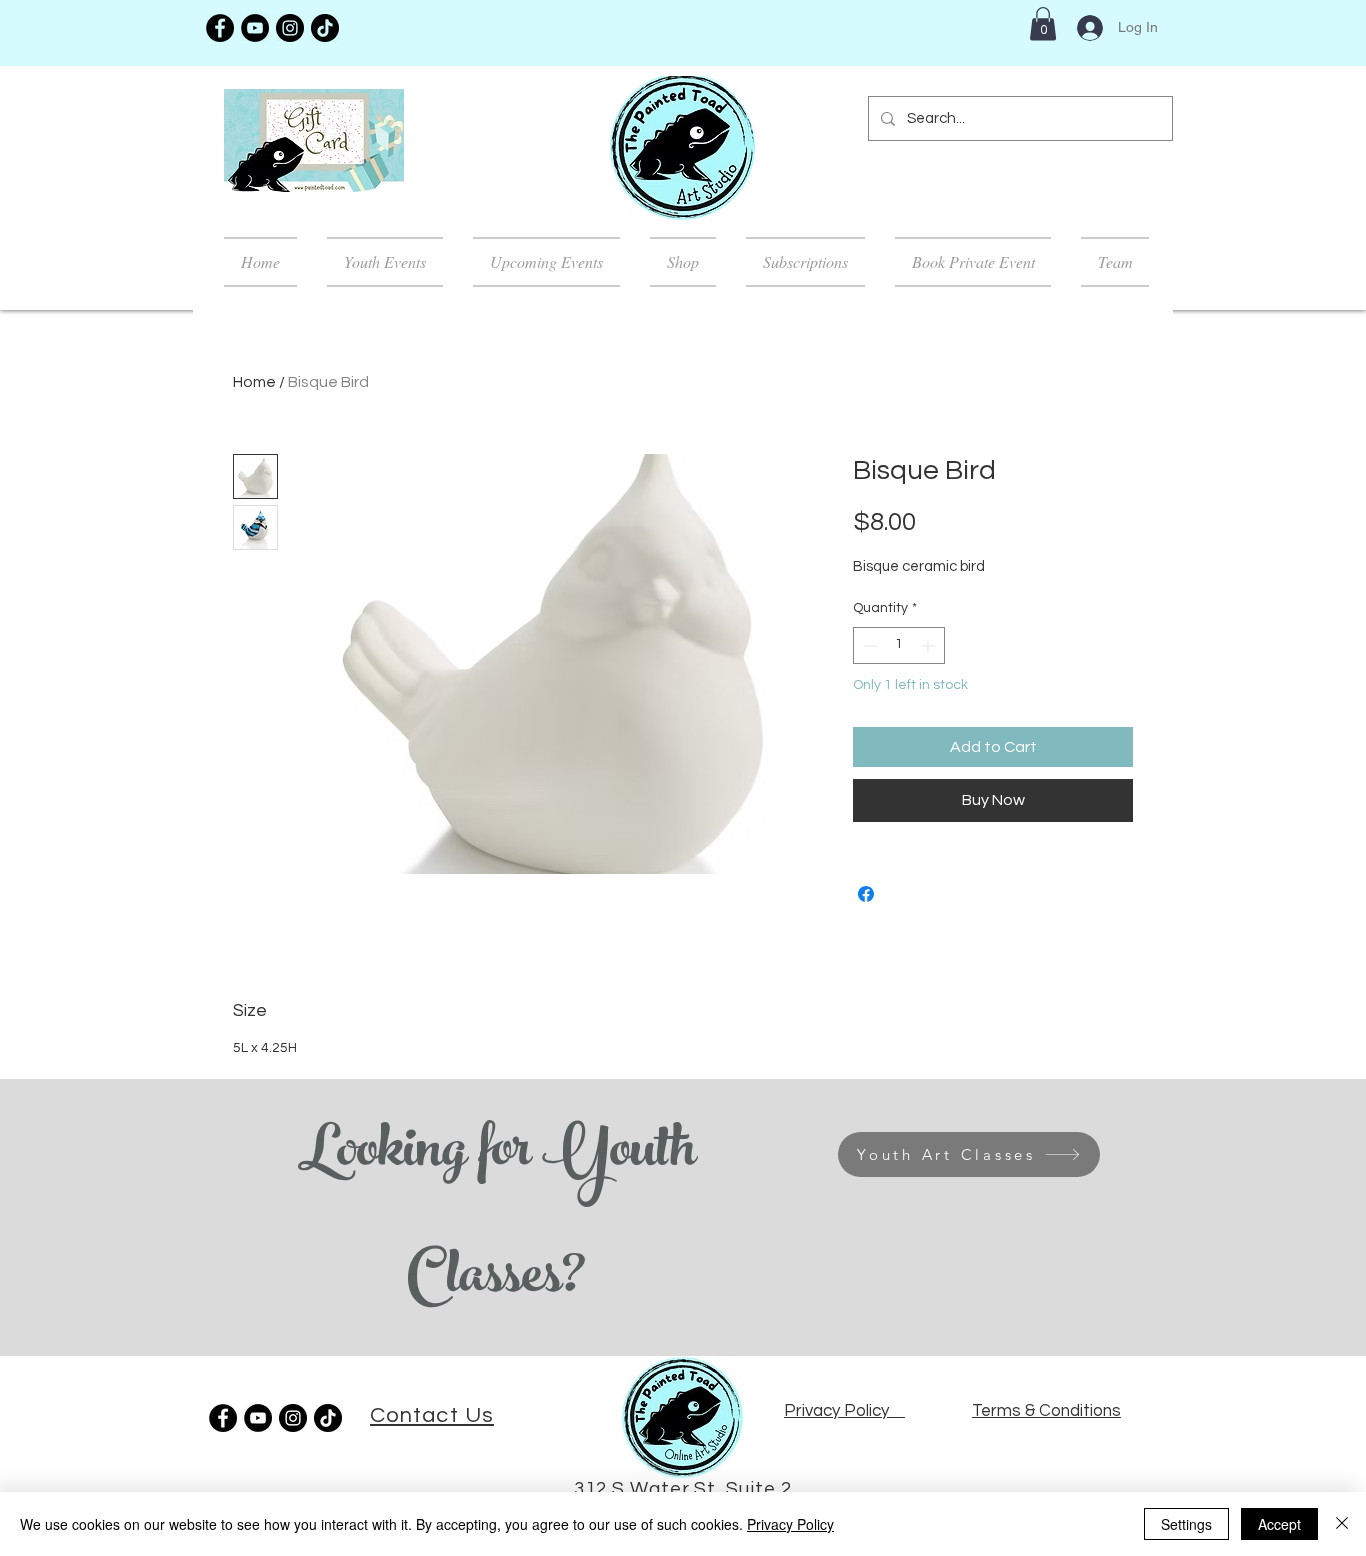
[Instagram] (290, 28)
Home (254, 382)
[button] (1043, 23)
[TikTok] (325, 28)
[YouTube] (255, 28)
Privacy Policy (790, 1524)
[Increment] (929, 645)
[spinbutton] (899, 645)
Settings (1186, 1524)
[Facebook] (220, 28)
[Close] (1342, 1524)
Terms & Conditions (1046, 1411)
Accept (1279, 1524)
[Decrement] (868, 645)
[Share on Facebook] (866, 894)
